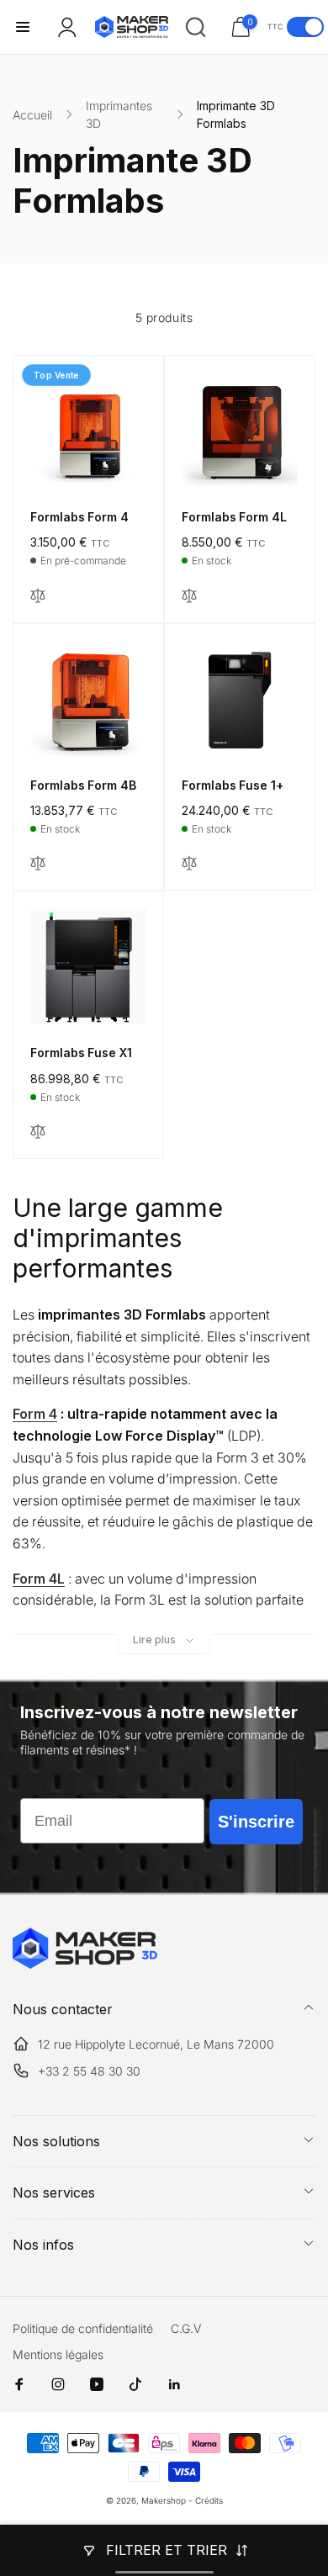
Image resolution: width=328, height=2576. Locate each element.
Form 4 (35, 1414)
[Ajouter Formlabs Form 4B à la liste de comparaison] (38, 864)
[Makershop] (85, 1964)
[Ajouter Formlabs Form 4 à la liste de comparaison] (38, 597)
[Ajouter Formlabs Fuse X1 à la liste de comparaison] (38, 1132)
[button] (23, 27)
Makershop (164, 2500)
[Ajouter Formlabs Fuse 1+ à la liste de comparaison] (189, 864)
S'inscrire (256, 1822)
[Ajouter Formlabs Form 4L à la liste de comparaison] (189, 597)
